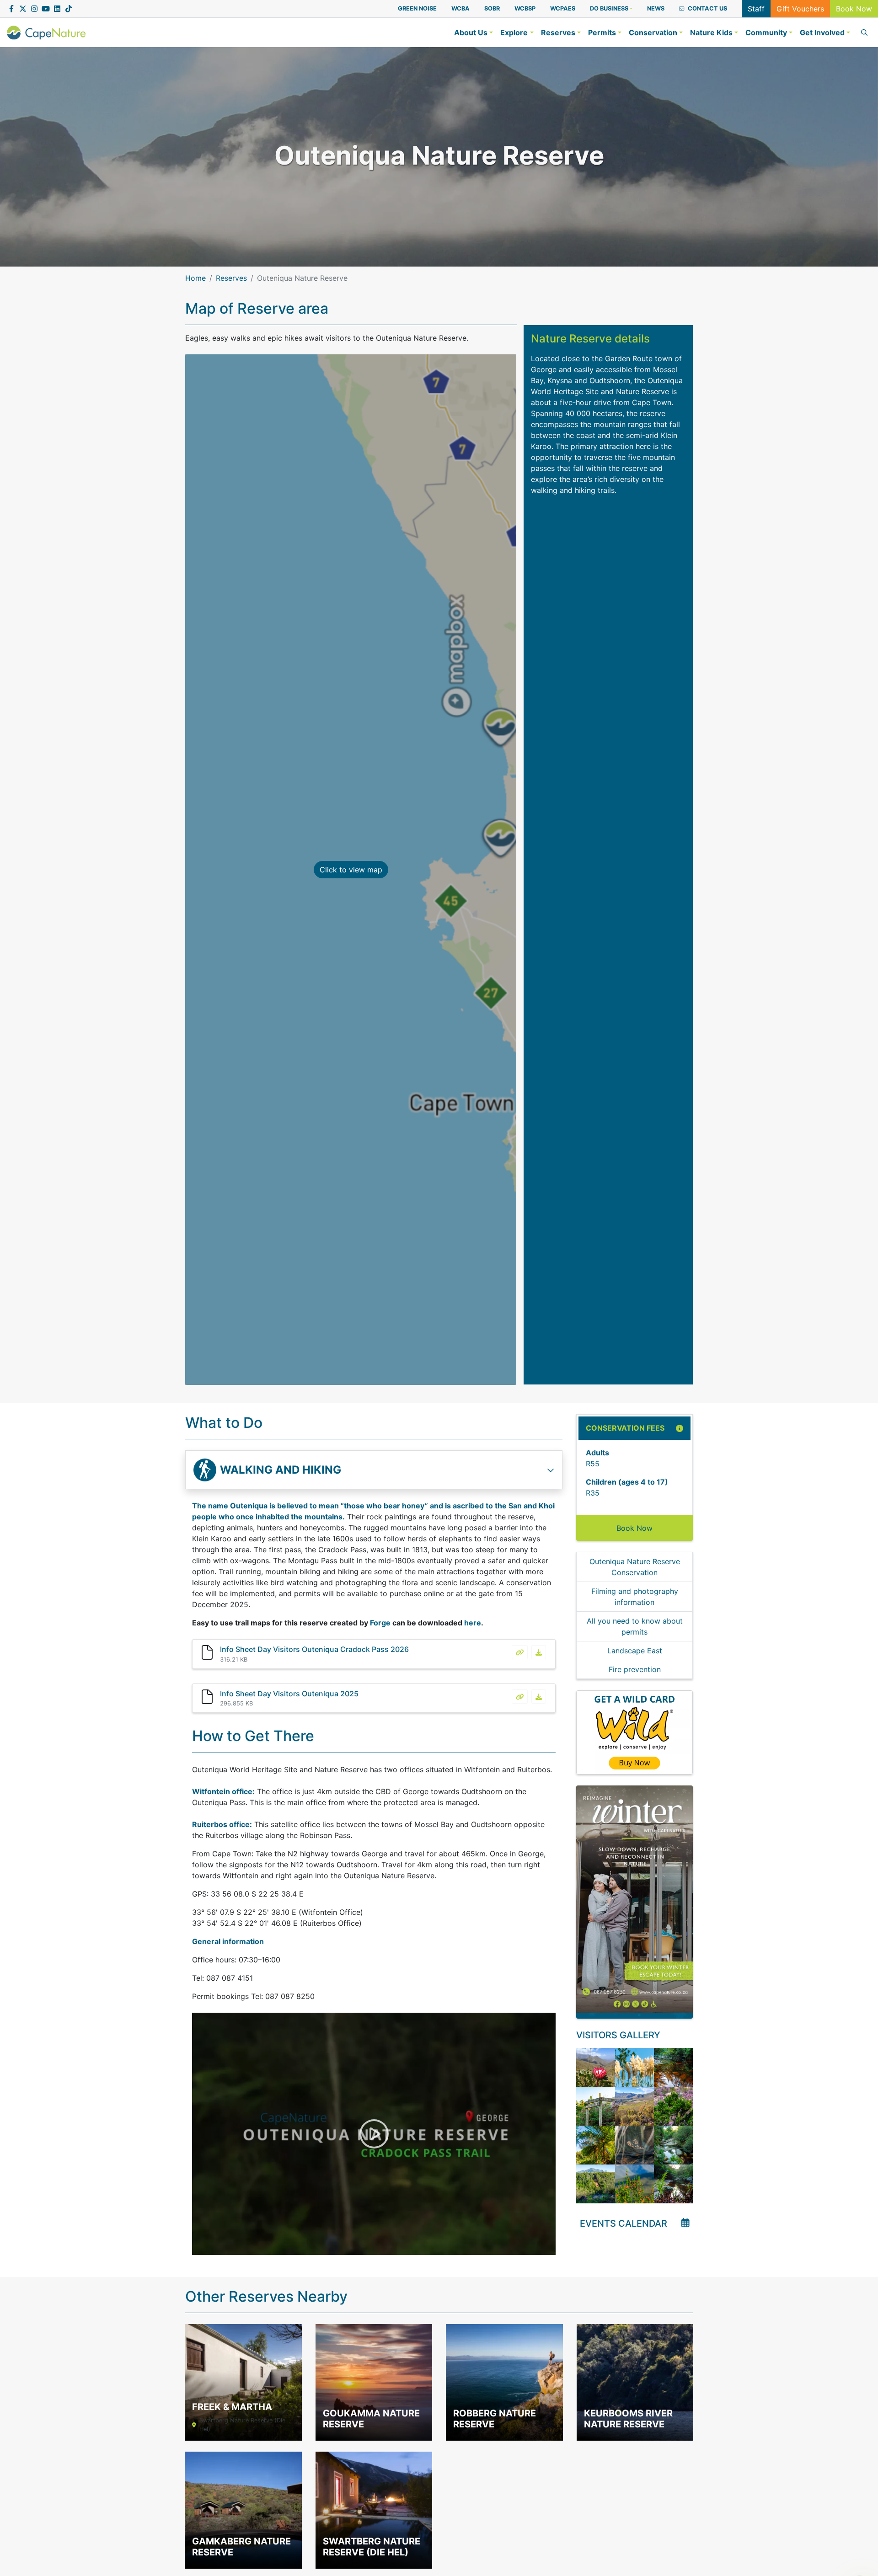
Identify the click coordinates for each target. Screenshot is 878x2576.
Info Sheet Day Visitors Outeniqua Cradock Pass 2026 (314, 1649)
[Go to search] (862, 32)
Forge (380, 1623)
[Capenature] (46, 32)
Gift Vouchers (800, 9)
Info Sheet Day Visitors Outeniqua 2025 (289, 1694)
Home (195, 278)
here (473, 1623)
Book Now (854, 9)
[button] (611, 8)
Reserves (231, 278)
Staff (756, 9)
